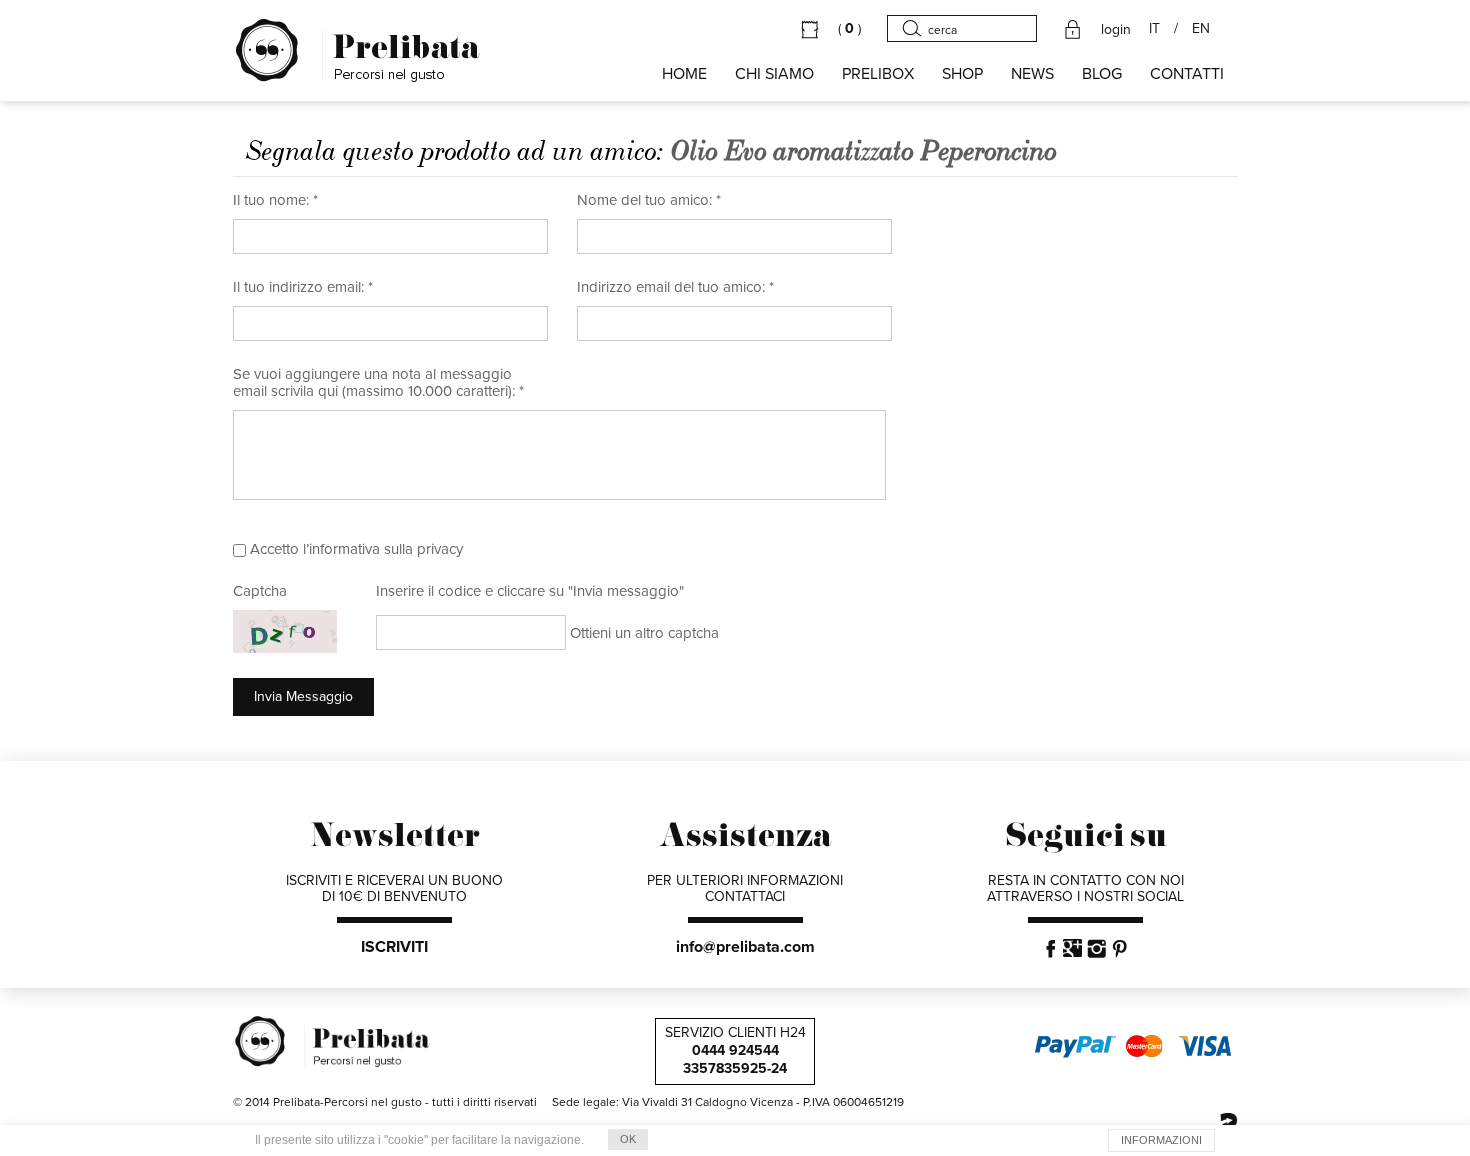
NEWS (1032, 74)
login (1116, 30)
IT (1154, 29)
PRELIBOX (878, 74)
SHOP (962, 74)
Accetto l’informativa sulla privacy (356, 549)
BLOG (1102, 74)
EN (1201, 29)
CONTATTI (1187, 74)
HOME (684, 74)
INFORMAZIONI (1161, 1140)
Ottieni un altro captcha (644, 633)
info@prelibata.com (745, 947)
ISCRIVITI (394, 947)
